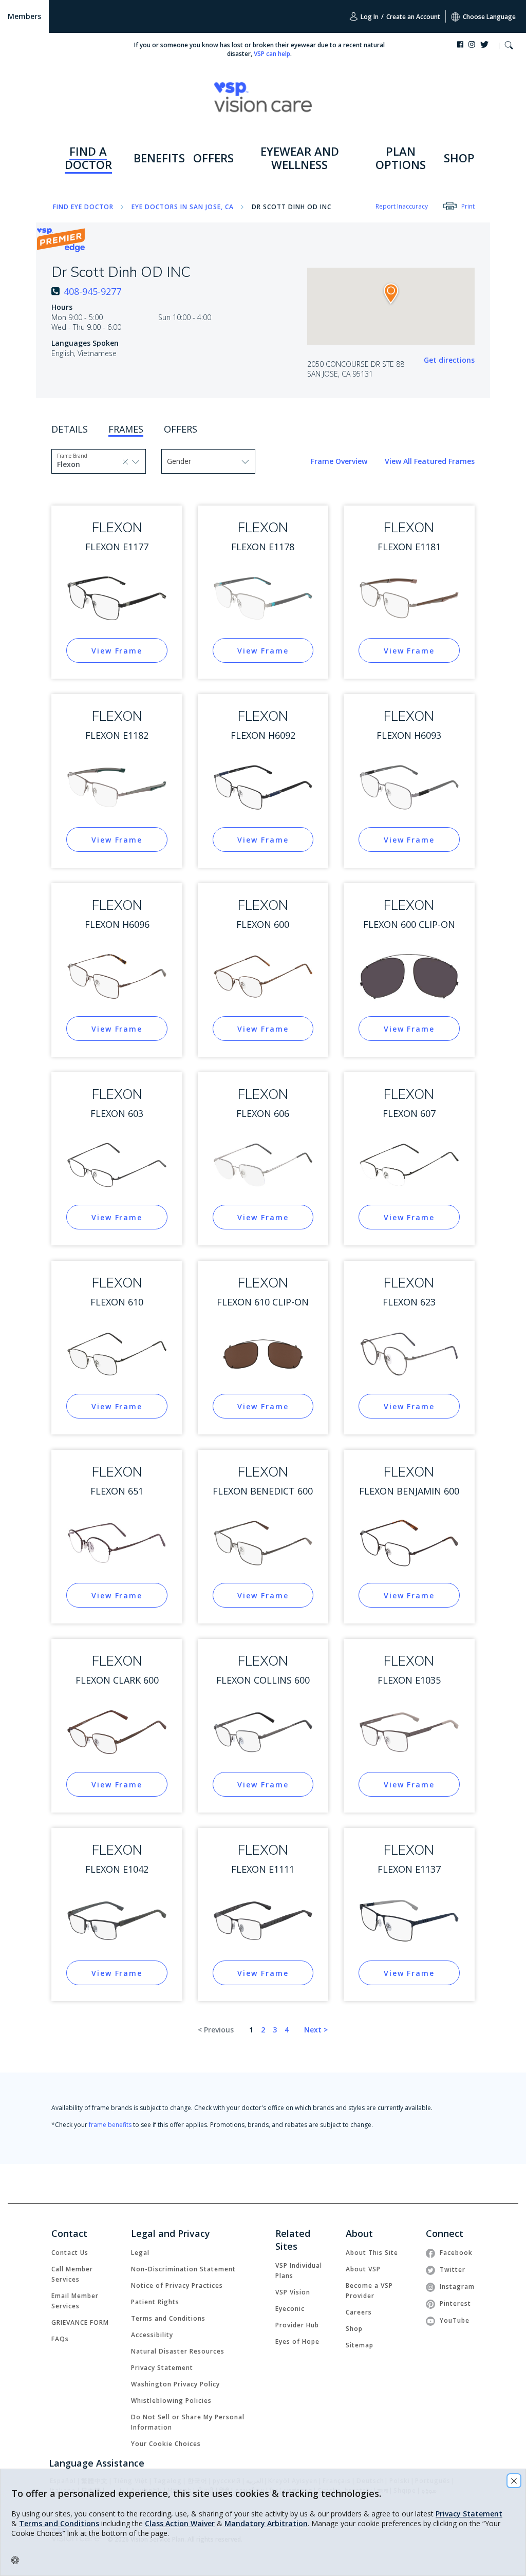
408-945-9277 (92, 291)
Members (24, 16)
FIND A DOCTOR (88, 158)
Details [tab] (70, 429)
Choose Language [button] (489, 17)
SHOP (459, 158)
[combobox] (80, 464)
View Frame (117, 651)
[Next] (316, 2030)
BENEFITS (159, 158)
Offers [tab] (181, 429)
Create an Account (413, 17)
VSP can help (272, 54)
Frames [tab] (126, 429)
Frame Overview (340, 461)
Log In (369, 17)
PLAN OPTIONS (401, 158)
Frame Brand (72, 456)
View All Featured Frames (430, 461)
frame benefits (110, 2125)
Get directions (449, 360)
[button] (509, 46)
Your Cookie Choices (166, 2444)
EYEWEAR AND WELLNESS (300, 158)
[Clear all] (126, 461)
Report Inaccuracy (402, 206)
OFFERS (213, 158)
